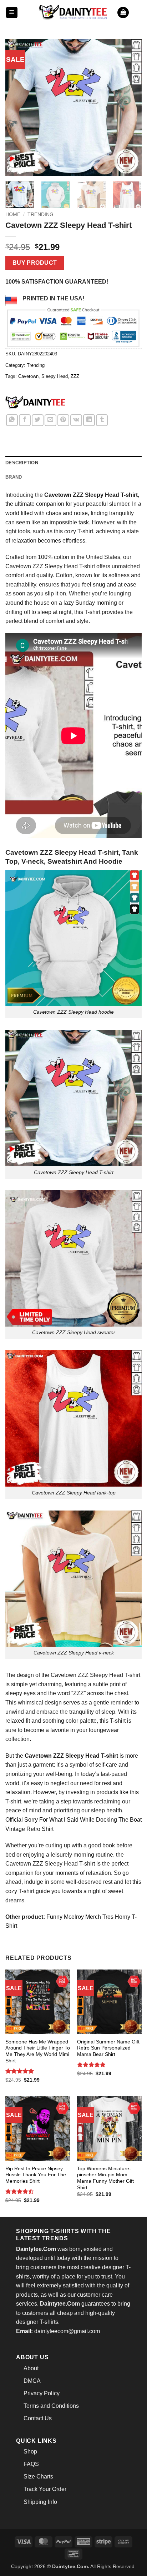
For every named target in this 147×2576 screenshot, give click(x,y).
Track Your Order (45, 2489)
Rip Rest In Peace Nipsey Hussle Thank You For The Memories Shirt (36, 2175)
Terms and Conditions (51, 2406)
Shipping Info (40, 2502)
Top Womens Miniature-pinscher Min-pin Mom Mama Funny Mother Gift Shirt (105, 2178)
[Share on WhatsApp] (12, 420)
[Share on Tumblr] (102, 420)
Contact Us (38, 2418)
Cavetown (28, 376)
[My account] (138, 13)
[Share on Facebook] (25, 420)
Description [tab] (22, 463)
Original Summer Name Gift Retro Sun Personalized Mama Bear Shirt (108, 2048)
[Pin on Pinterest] (63, 420)
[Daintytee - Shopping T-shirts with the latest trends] (73, 12)
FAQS (31, 2464)
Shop (30, 2452)
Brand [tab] (14, 477)
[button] (12, 13)
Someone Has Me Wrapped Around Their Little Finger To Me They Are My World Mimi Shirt (38, 2051)
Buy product (35, 263)
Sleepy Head (55, 376)
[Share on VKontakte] (76, 420)
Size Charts (38, 2477)
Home (13, 214)
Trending (40, 214)
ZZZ (75, 376)
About (31, 2368)
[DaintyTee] (35, 403)
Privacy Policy (42, 2393)
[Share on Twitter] (38, 420)
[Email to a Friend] (50, 420)
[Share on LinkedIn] (89, 420)
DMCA (32, 2381)
